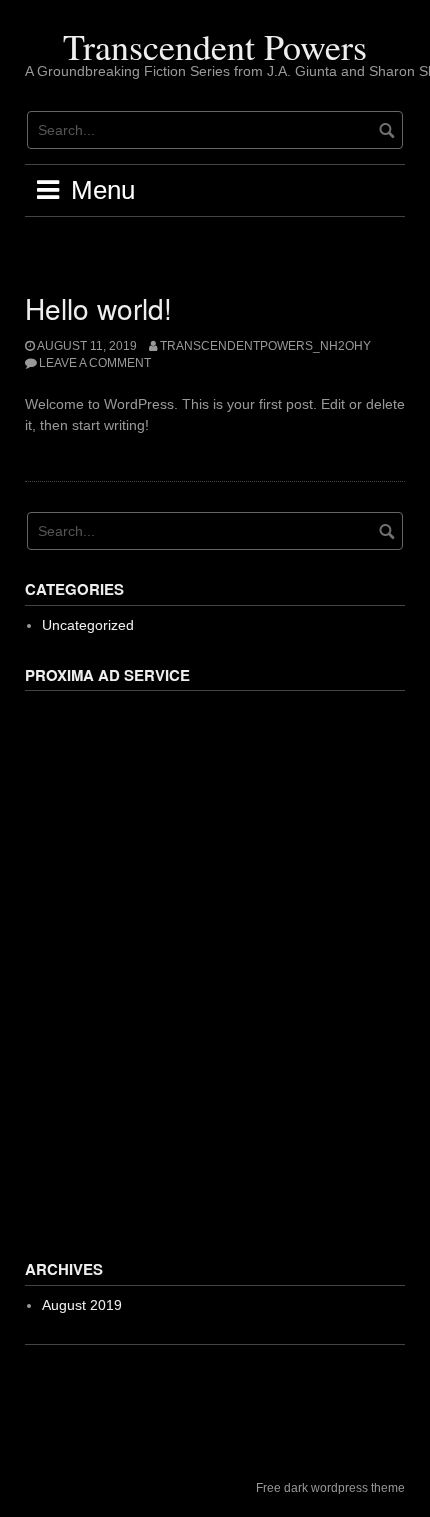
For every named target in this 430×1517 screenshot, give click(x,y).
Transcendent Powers (215, 46)
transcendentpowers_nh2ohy (265, 346)
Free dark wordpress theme (330, 1488)
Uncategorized (88, 625)
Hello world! (98, 308)
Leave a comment (95, 363)
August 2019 (82, 1305)
